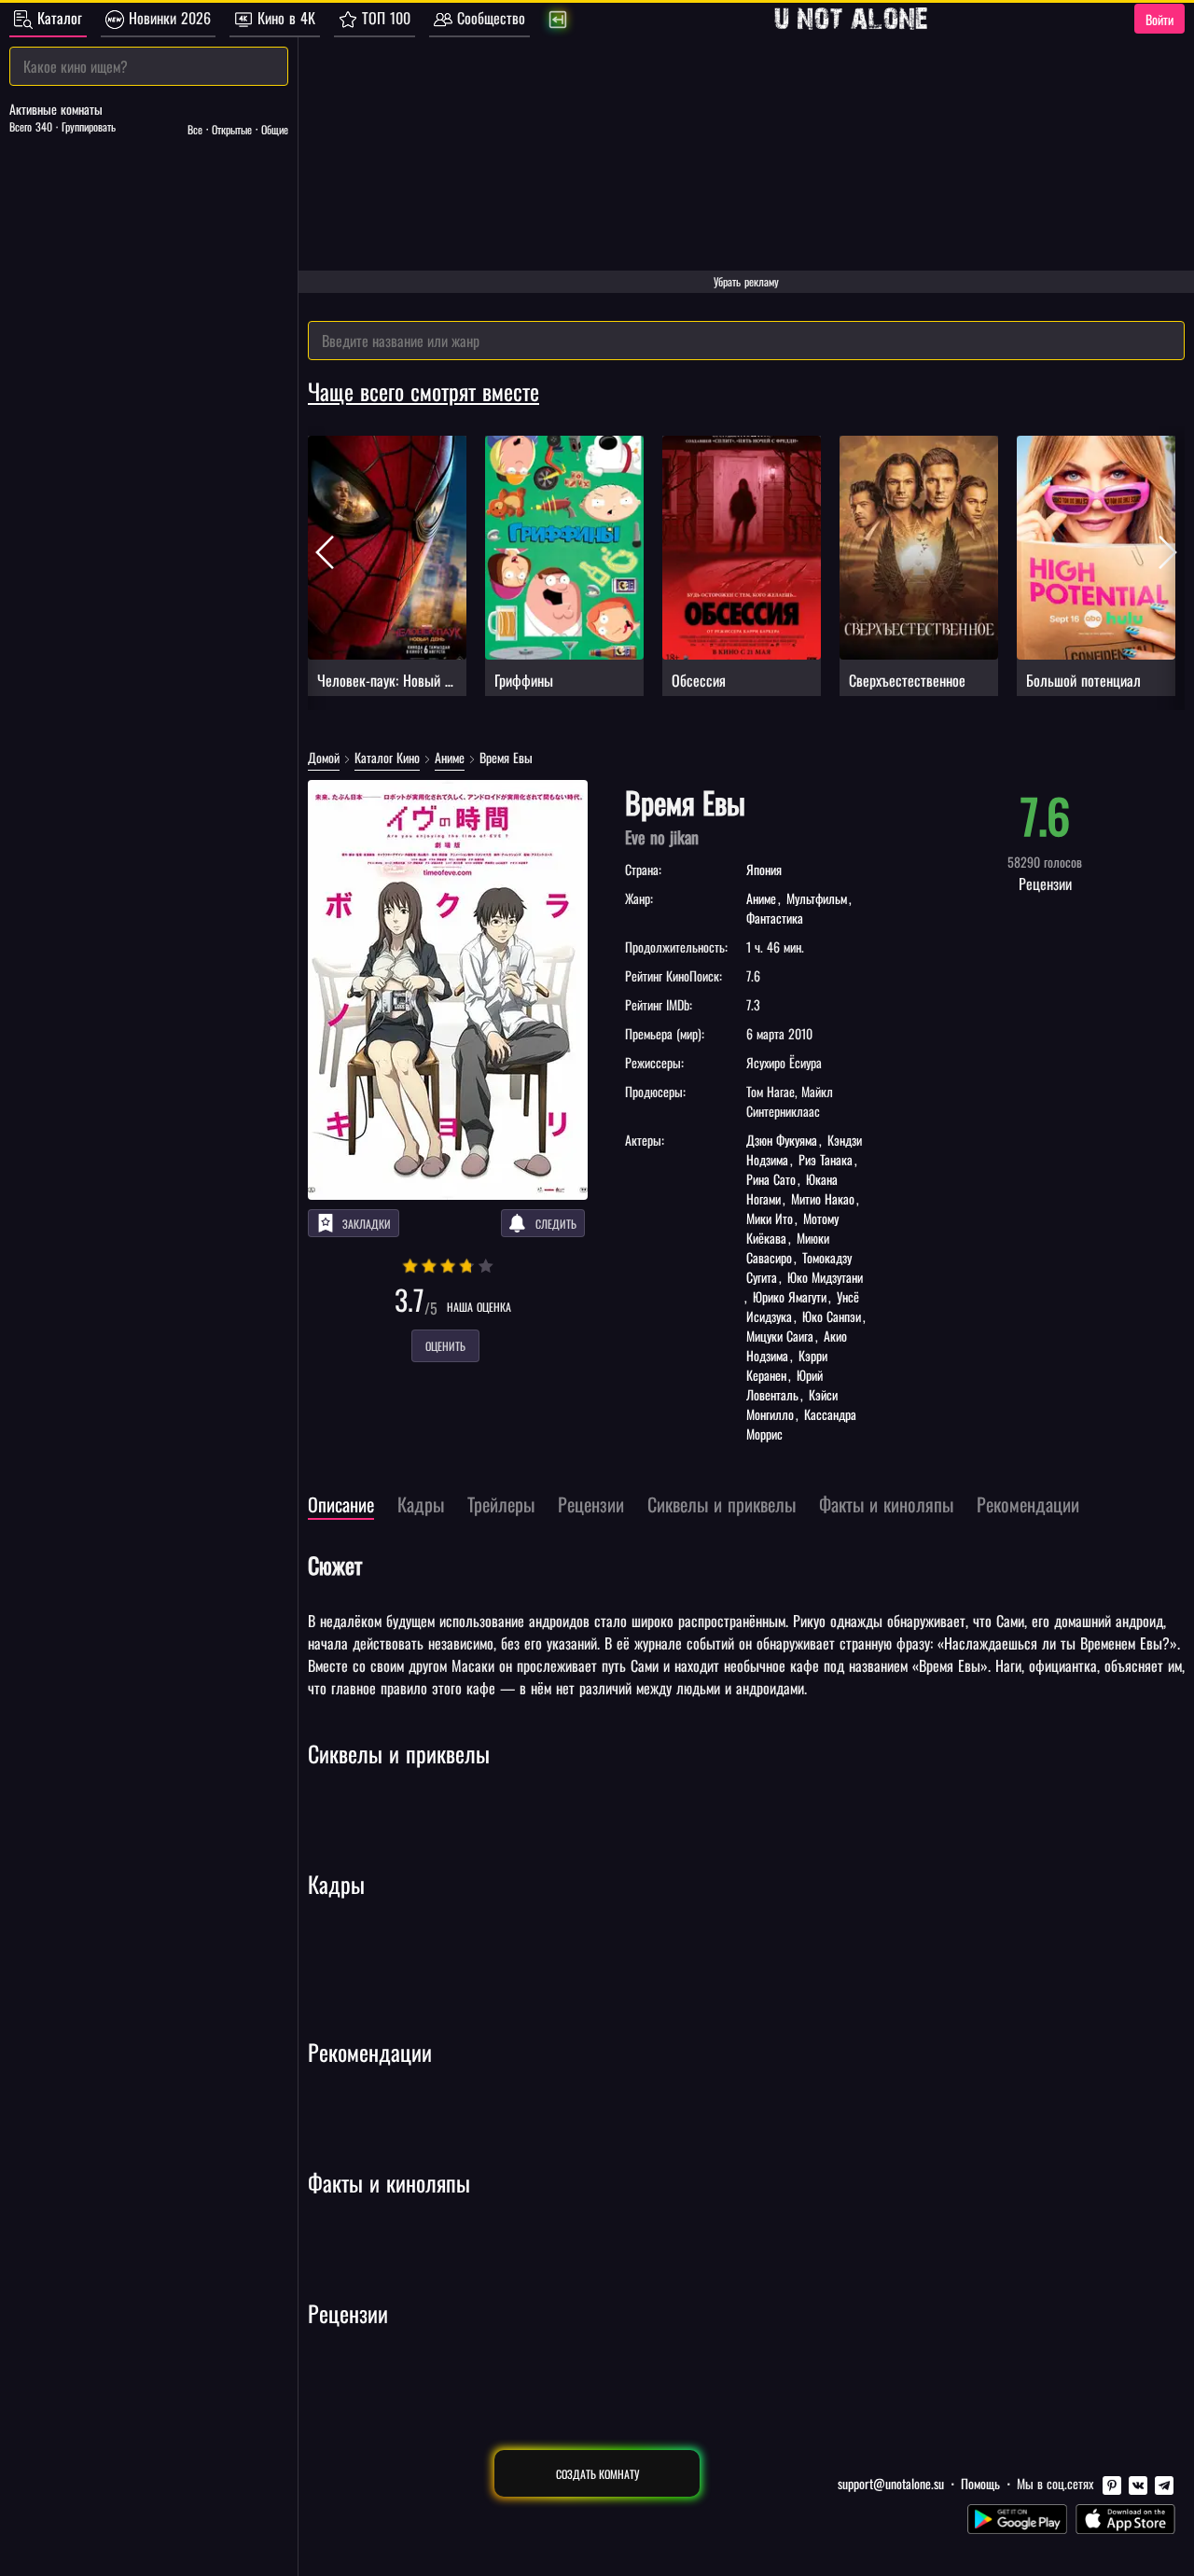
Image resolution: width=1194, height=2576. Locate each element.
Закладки (367, 1224)
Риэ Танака (826, 1159)
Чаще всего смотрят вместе (423, 391)
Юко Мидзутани (823, 1277)
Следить (556, 1224)
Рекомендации (370, 2052)
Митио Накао (823, 1198)
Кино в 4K (284, 18)
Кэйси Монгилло (792, 1404)
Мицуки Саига (782, 1336)
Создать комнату (597, 2474)
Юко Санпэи (832, 1316)
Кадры (336, 1884)
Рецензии (348, 2313)
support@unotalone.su (891, 2483)
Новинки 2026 (167, 18)
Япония (764, 869)
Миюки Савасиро (788, 1247)
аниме (763, 898)
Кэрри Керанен (787, 1365)
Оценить (445, 1346)
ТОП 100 (384, 18)
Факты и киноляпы (389, 2182)
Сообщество (489, 18)
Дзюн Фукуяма (784, 1140)
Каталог (57, 18)
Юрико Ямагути (790, 1296)
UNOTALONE (851, 19)
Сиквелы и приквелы (399, 1753)
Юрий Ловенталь (784, 1385)
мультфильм (817, 898)
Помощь (980, 2483)
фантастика (775, 918)
